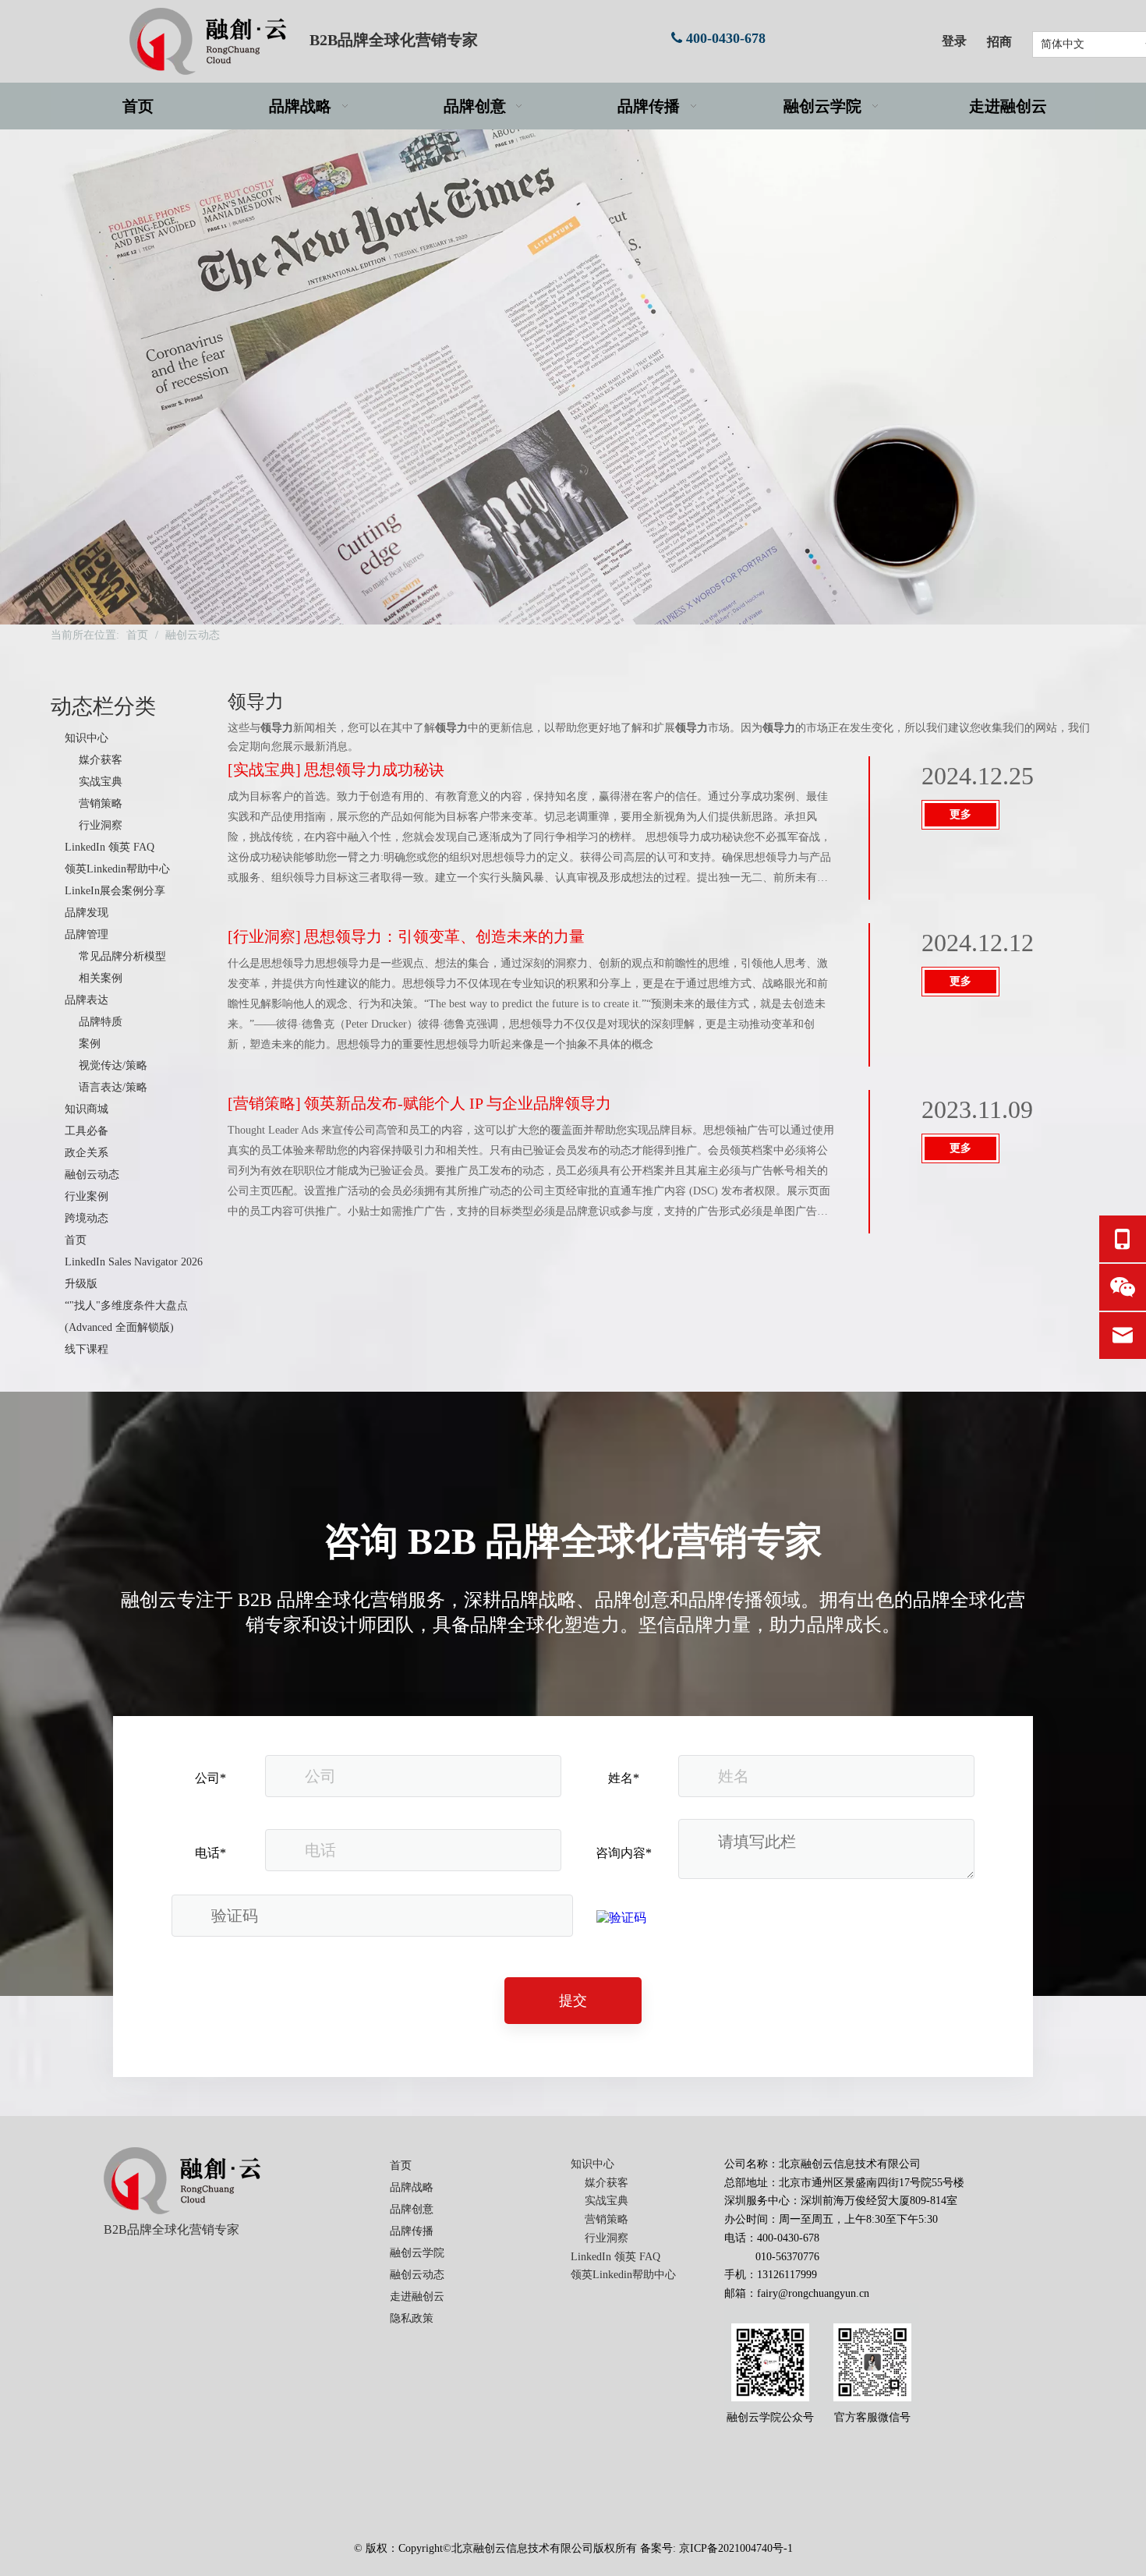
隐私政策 (412, 2318)
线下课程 (87, 1349)
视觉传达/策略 (113, 1065)
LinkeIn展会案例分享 (115, 891)
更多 (960, 814)
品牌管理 (87, 934)
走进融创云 (417, 2296)
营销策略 (101, 803)
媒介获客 (101, 760)
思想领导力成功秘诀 (374, 770)
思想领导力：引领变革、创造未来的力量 (444, 936)
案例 (90, 1044)
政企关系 (87, 1153)
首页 (76, 1240)
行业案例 (87, 1196)
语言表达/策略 (113, 1087)
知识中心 (87, 738)
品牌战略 (412, 2187)
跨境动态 (87, 1218)
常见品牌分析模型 (122, 956)
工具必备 (87, 1131)
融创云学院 (417, 2253)
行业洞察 (101, 825)
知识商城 (87, 1109)
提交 (573, 2001)
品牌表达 (87, 1000)
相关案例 (101, 978)
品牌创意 (412, 2209)
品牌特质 (101, 1022)
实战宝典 (101, 782)
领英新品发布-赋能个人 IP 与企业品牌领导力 (458, 1103)
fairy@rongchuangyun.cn (813, 2293)
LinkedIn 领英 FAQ (110, 847)
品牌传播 (412, 2231)
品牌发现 (87, 913)
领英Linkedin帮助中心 (117, 869)
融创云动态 (92, 1175)
